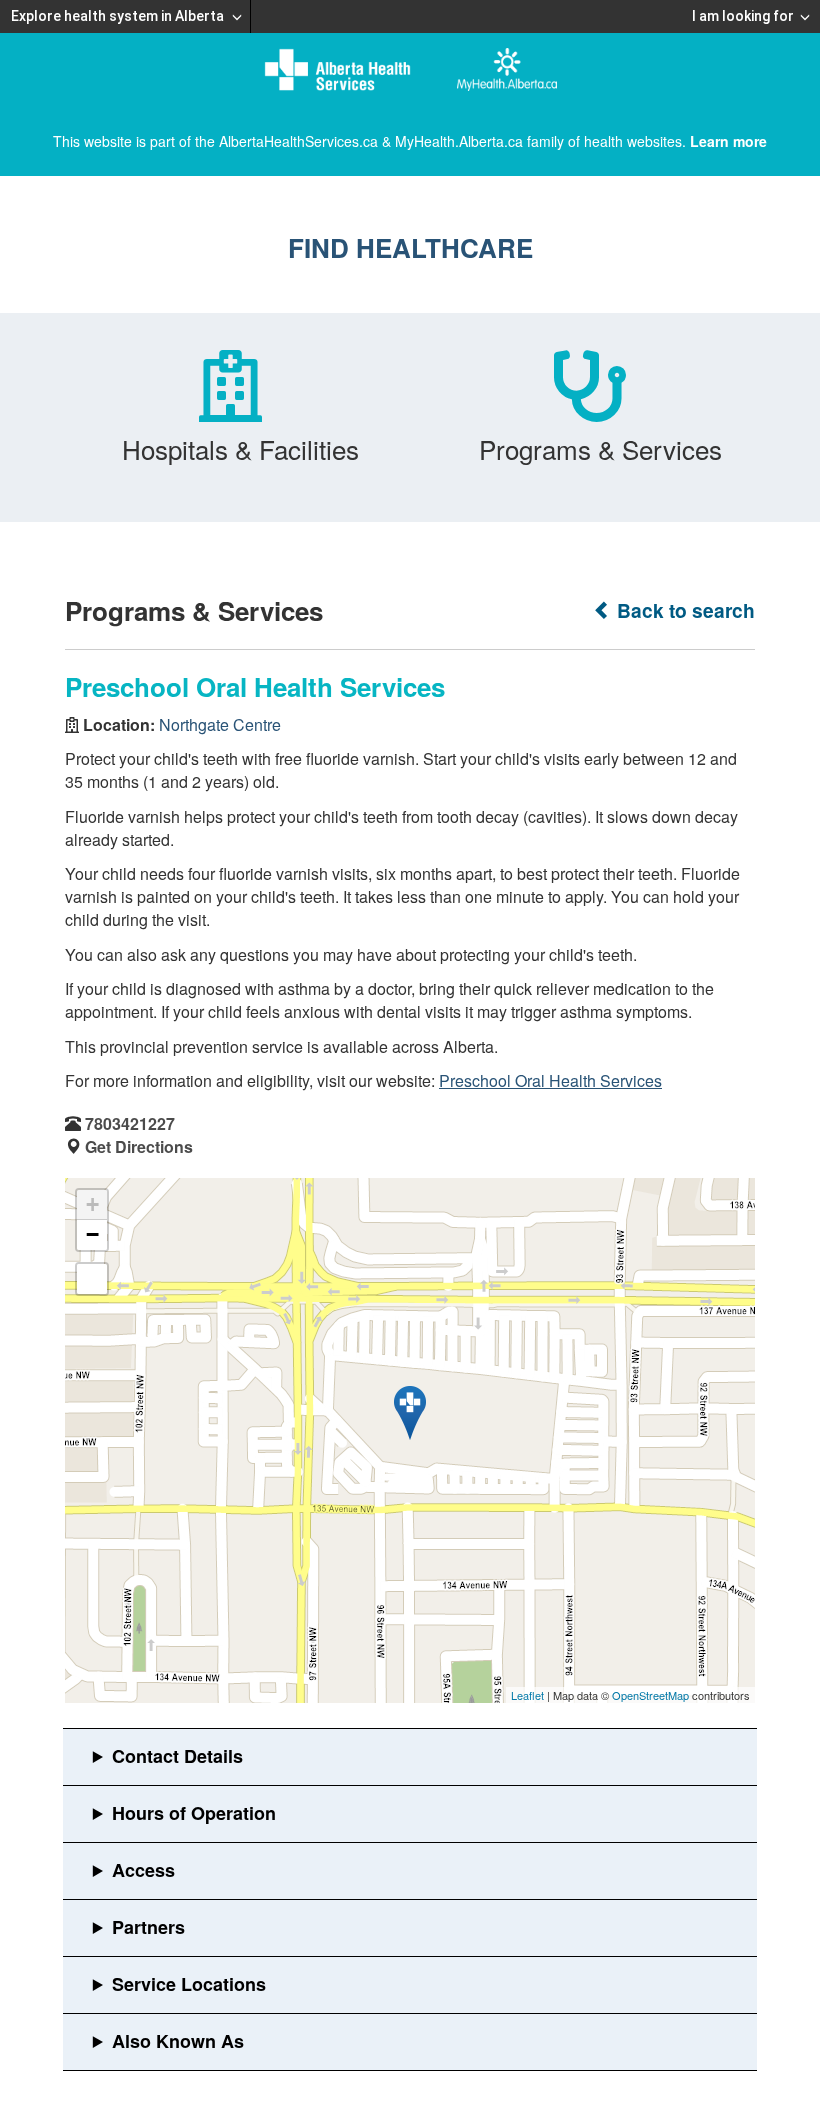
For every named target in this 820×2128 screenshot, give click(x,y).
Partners (148, 1927)
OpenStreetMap (650, 1695)
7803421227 (130, 1123)
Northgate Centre (220, 724)
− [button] (92, 1234)
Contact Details (177, 1756)
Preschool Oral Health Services (550, 1080)
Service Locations (189, 1984)
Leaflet (527, 1695)
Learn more (728, 141)
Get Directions (139, 1146)
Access (143, 1870)
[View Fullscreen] (92, 1279)
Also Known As (178, 2041)
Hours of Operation (194, 1813)
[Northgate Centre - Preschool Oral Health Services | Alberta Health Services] (410, 1413)
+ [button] (92, 1204)
